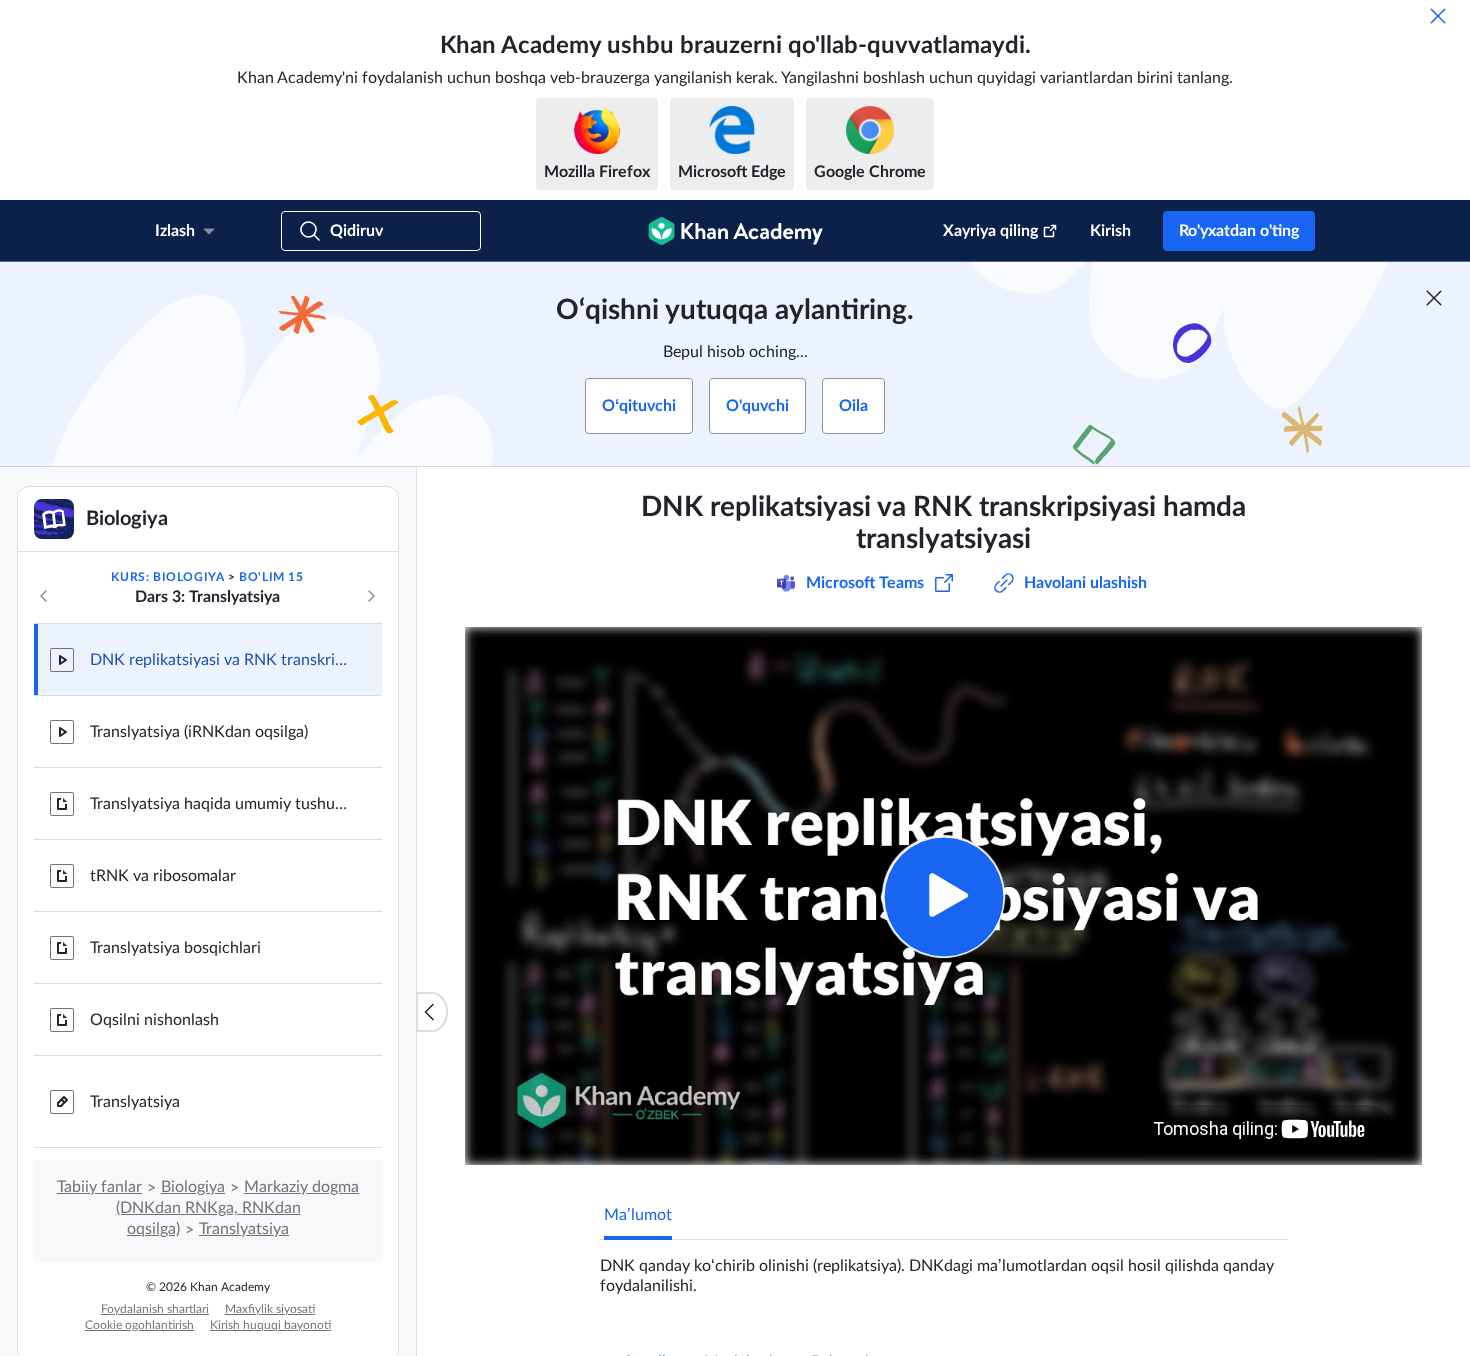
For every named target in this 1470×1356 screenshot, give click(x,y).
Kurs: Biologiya (167, 577)
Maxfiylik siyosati (270, 1309)
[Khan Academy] (735, 231)
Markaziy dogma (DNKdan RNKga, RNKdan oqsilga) (238, 1208)
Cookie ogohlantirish (139, 1325)
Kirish (1110, 231)
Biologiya (193, 1187)
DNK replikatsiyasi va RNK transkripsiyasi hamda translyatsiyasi (220, 660)
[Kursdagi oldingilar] (44, 596)
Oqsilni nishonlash (154, 1020)
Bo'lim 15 (271, 577)
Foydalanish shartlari (155, 1309)
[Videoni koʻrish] (943, 896)
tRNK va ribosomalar (163, 876)
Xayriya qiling (990, 231)
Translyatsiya (135, 1102)
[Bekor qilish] (1438, 16)
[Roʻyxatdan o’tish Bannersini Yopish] (1434, 298)
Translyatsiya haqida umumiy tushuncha (220, 804)
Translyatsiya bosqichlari (175, 948)
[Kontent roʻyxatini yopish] (432, 1012)
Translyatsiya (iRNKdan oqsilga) (199, 732)
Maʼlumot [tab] (638, 1215)
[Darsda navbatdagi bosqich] (371, 596)
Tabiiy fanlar (99, 1187)
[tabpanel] (944, 1268)
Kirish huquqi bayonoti (270, 1325)
